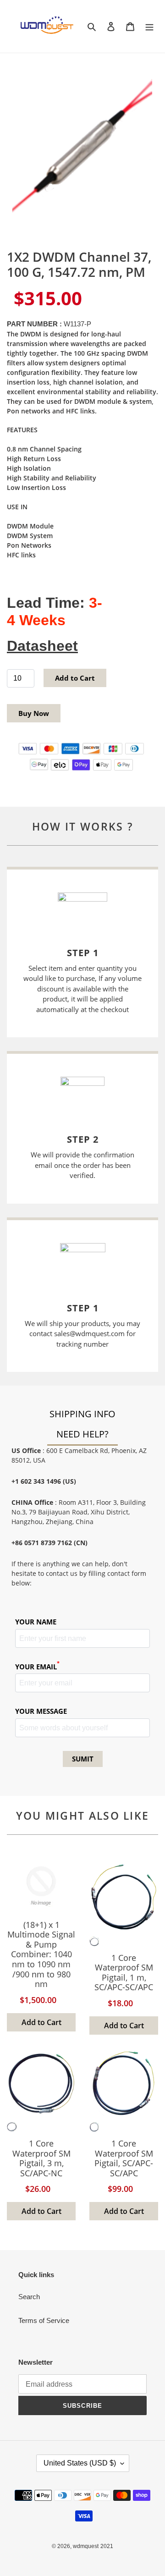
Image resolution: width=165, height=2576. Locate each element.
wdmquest (86, 2546)
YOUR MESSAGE (41, 1711)
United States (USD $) (80, 2463)
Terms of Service (44, 2320)
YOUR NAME (36, 1622)
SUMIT (83, 1759)
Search (29, 2297)
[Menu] (149, 26)
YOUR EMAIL (37, 1666)
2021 (107, 2546)
